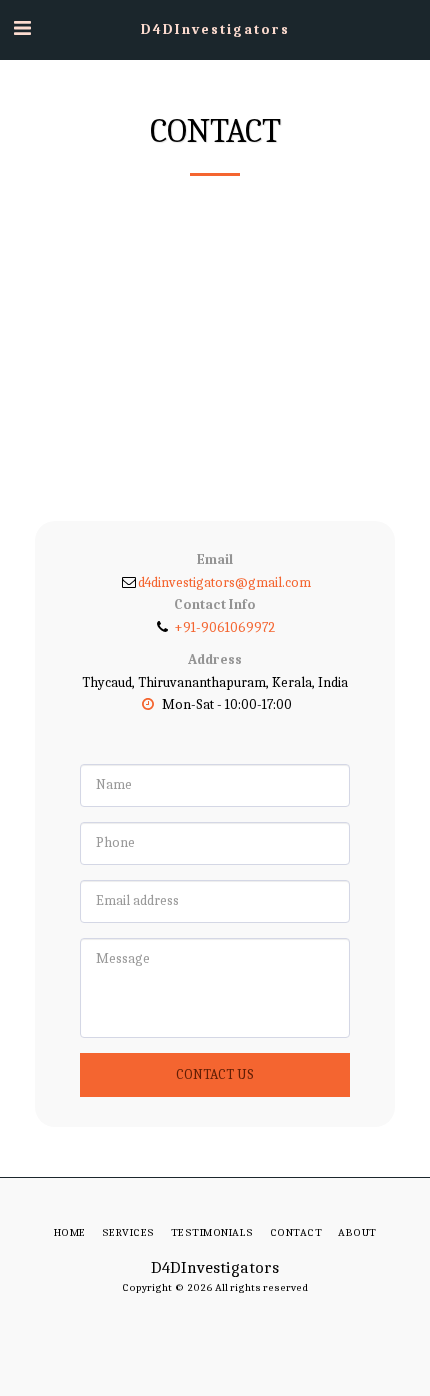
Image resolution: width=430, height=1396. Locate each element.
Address (215, 659)
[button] (22, 28)
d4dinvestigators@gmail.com (224, 582)
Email (215, 559)
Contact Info (215, 604)
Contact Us (215, 1074)
